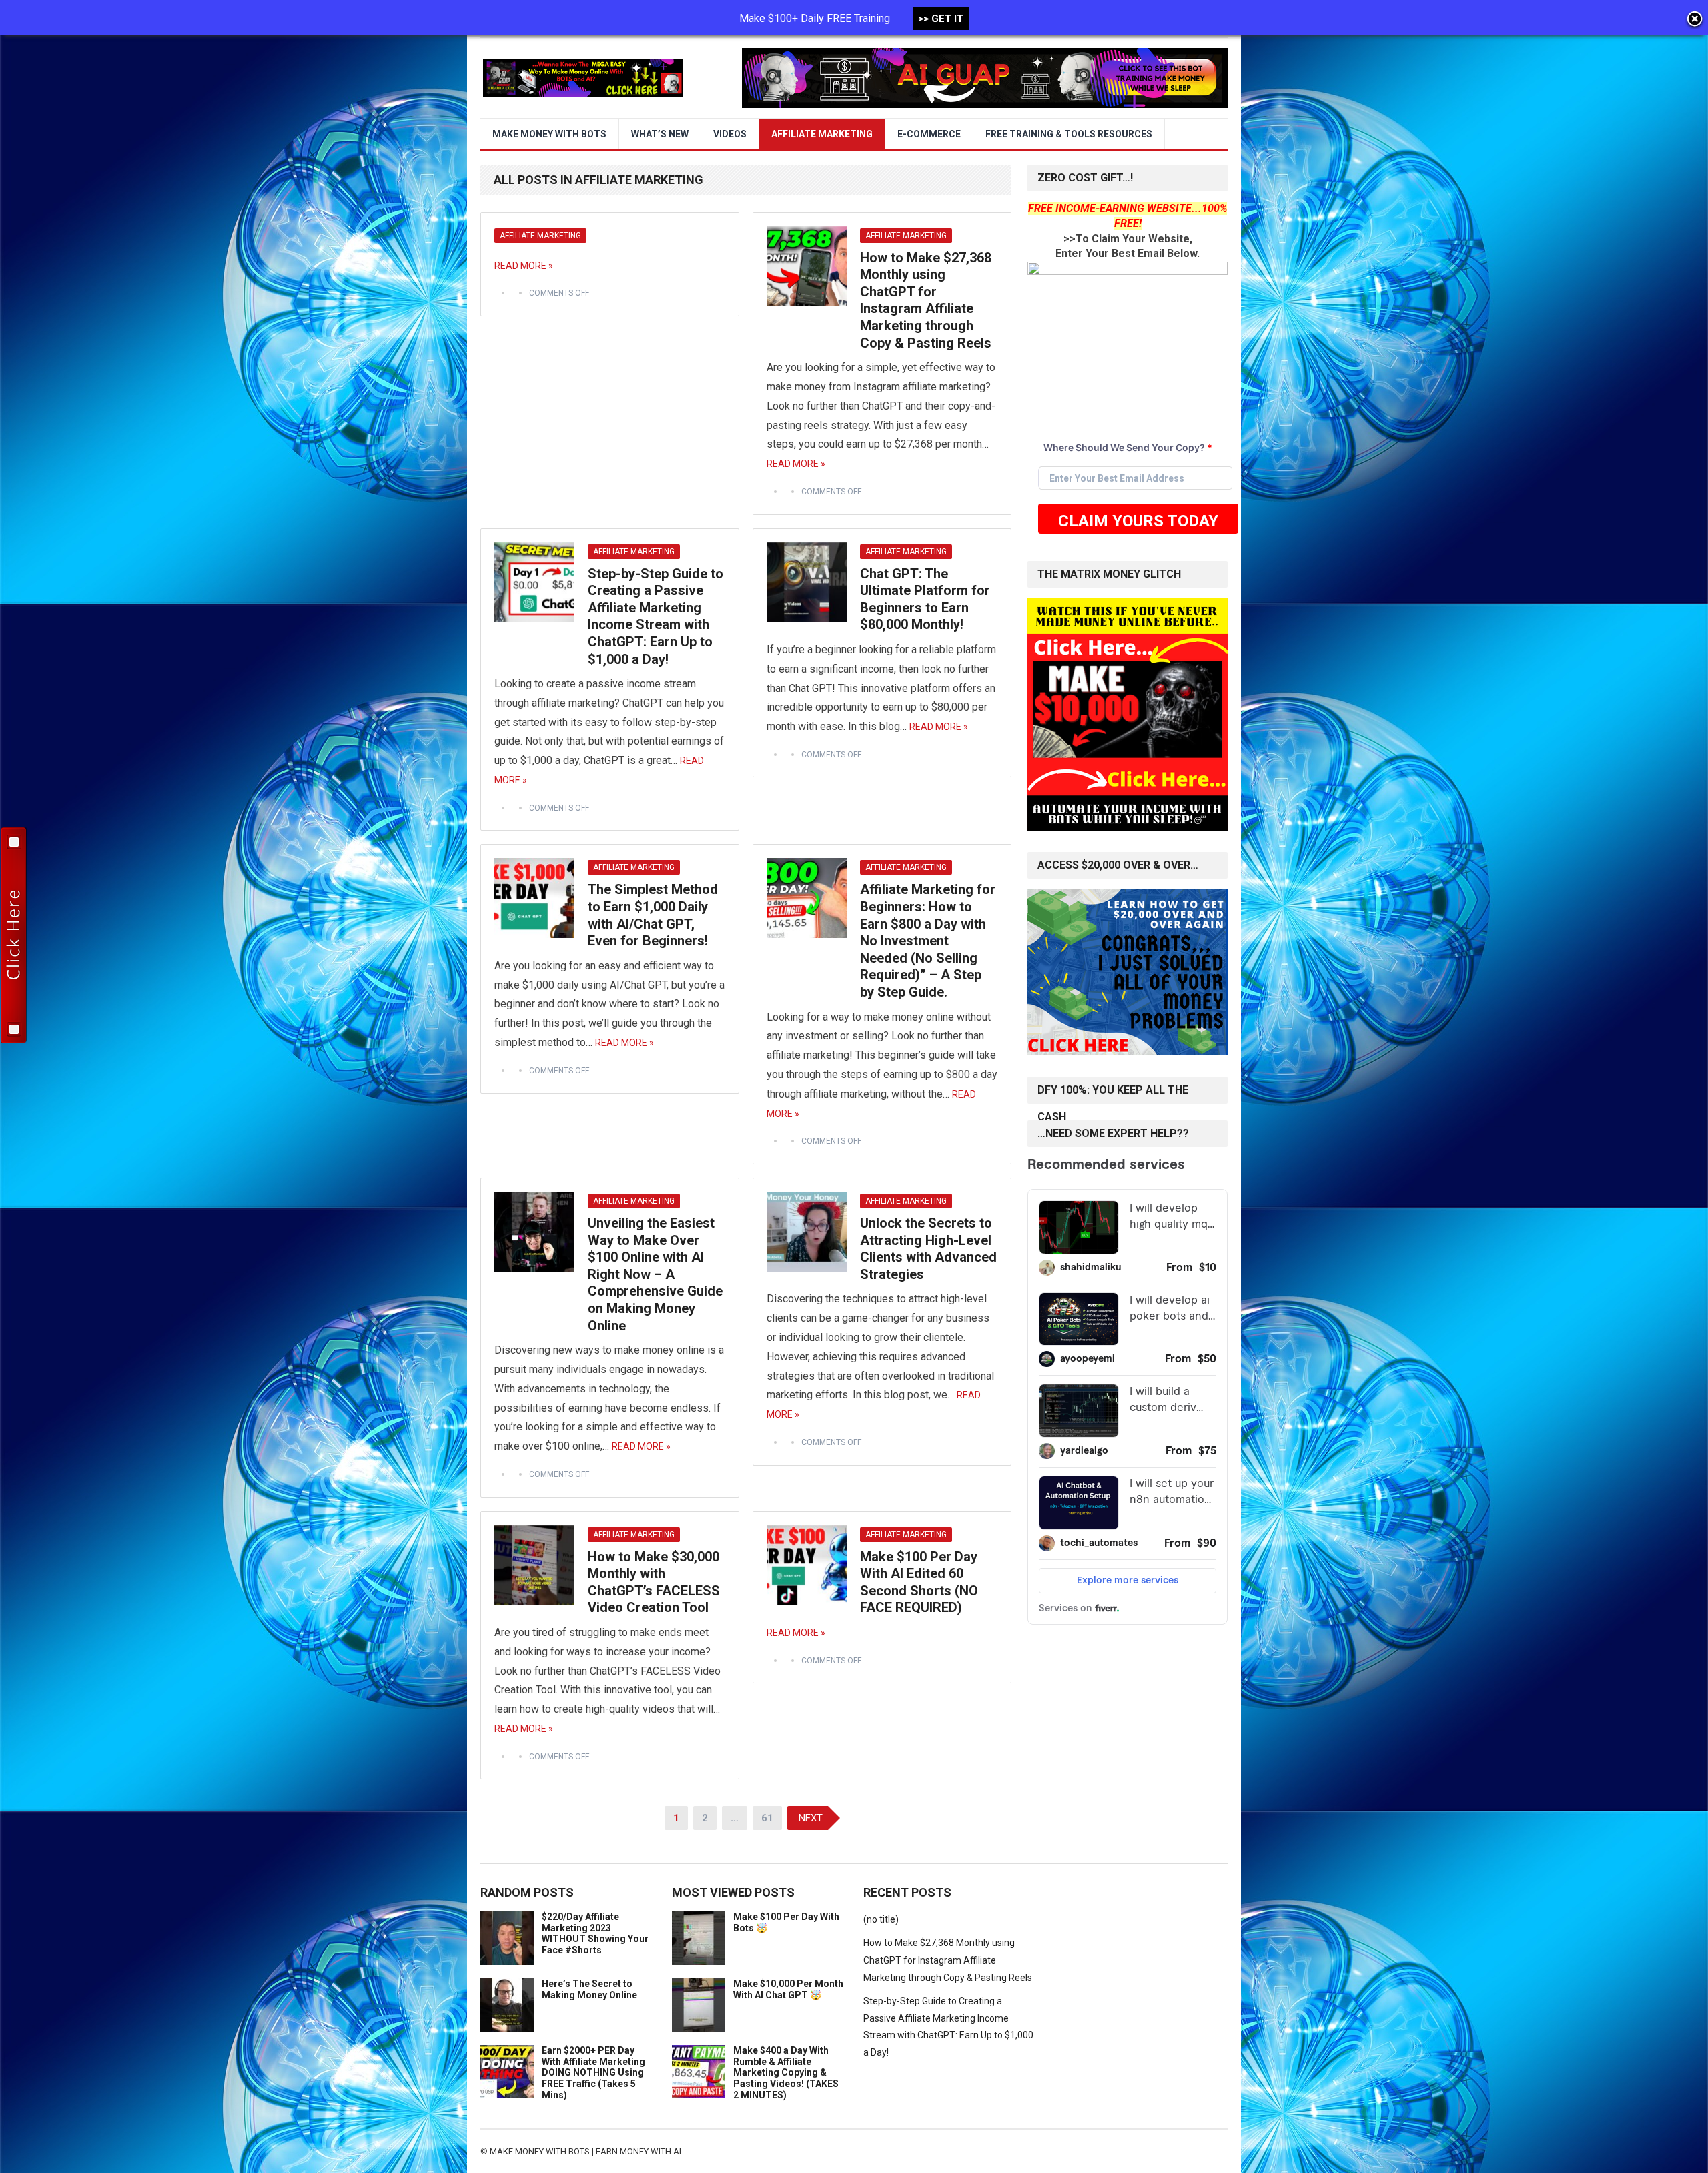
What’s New (660, 134)
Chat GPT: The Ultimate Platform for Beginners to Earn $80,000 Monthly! (925, 599)
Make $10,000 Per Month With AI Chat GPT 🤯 (788, 1989)
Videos (730, 134)
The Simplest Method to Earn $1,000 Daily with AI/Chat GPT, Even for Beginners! (653, 915)
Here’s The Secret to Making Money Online (589, 1989)
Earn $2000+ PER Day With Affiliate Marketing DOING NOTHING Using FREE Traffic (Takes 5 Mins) (593, 2073)
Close (1695, 20)
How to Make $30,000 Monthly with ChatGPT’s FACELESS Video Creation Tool (654, 1582)
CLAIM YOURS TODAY (1138, 521)
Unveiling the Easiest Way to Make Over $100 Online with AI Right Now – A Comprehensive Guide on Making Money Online (655, 1274)
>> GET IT (941, 19)
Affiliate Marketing (822, 134)
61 (767, 1818)
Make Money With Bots (549, 134)
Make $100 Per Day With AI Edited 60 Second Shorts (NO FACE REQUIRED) (919, 1582)
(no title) (881, 1919)
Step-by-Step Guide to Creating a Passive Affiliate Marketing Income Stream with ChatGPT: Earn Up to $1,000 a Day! (656, 616)
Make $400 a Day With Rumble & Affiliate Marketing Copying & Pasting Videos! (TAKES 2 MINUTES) (786, 2073)
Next (811, 1818)
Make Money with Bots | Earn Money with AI (585, 2151)
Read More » (524, 266)
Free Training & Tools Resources (1069, 134)
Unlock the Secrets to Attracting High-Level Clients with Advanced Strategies (928, 1249)
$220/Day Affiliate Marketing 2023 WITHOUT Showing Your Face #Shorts (595, 1933)
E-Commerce (929, 134)
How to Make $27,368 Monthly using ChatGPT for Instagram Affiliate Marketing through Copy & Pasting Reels (926, 300)
